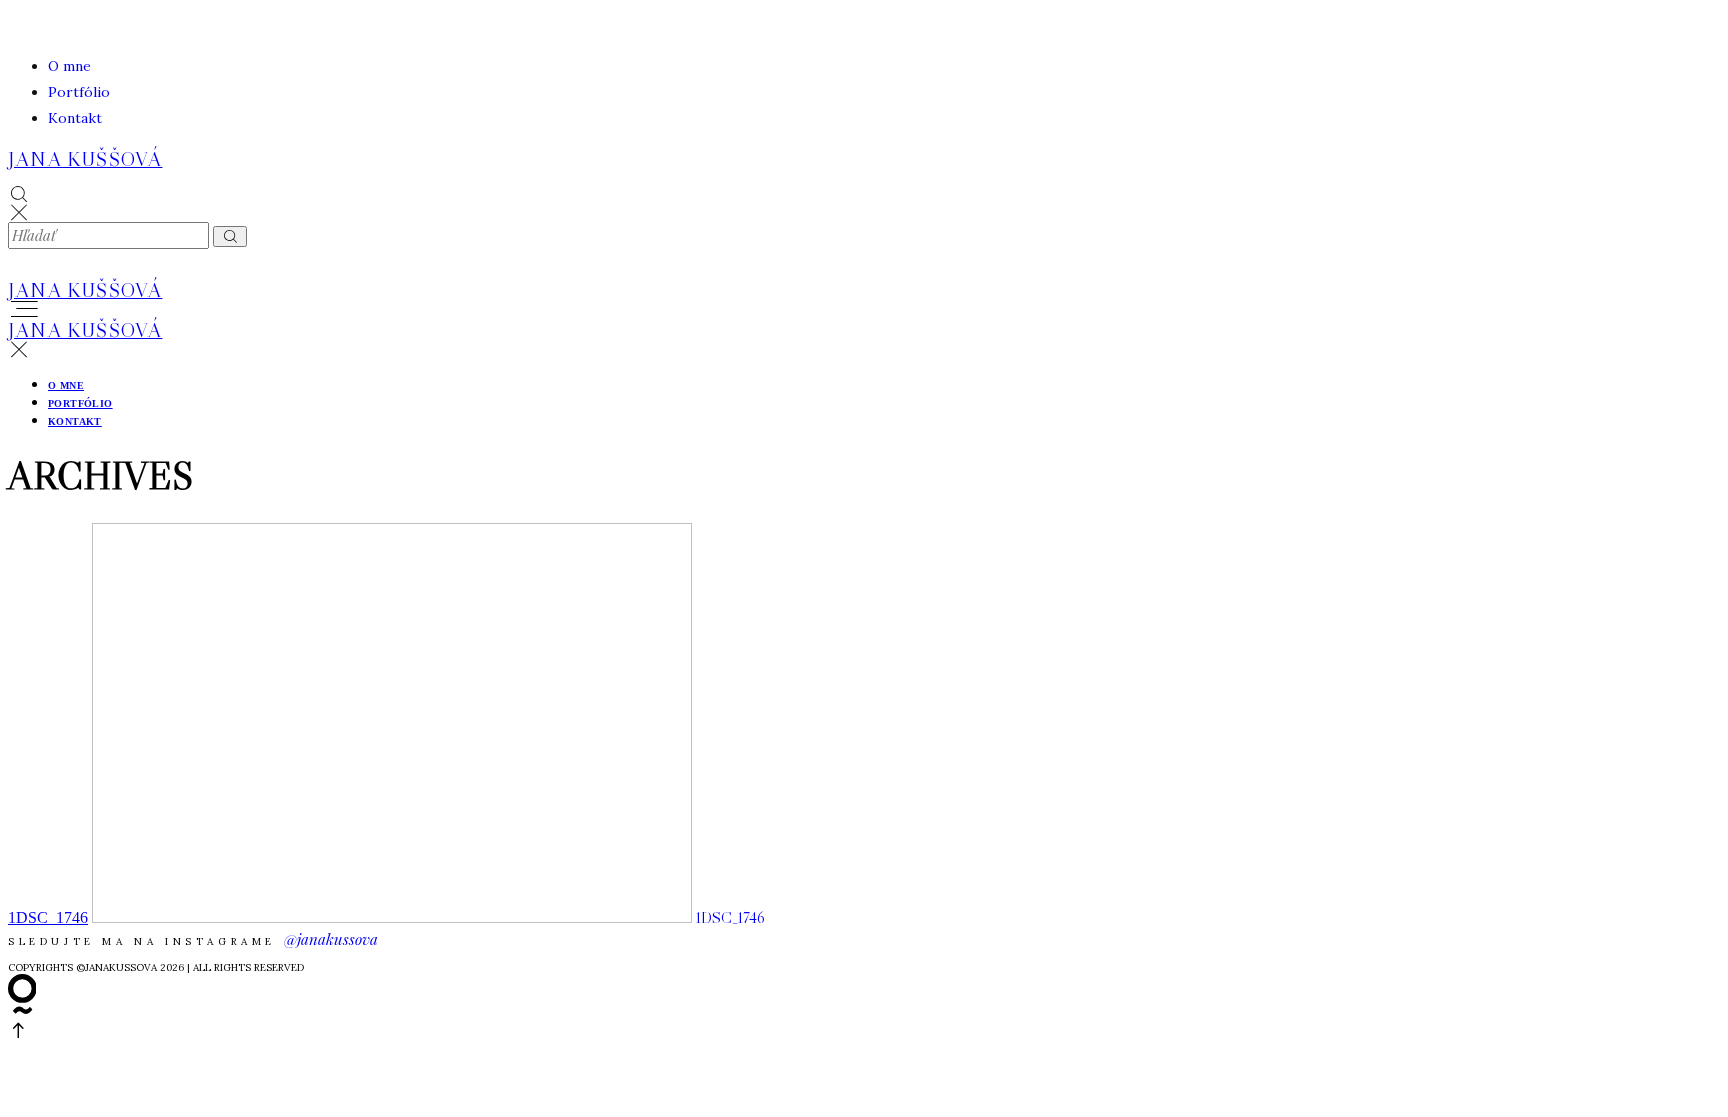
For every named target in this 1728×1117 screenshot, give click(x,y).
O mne (69, 66)
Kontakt (75, 118)
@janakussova (331, 939)
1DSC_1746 (48, 917)
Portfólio (79, 92)
